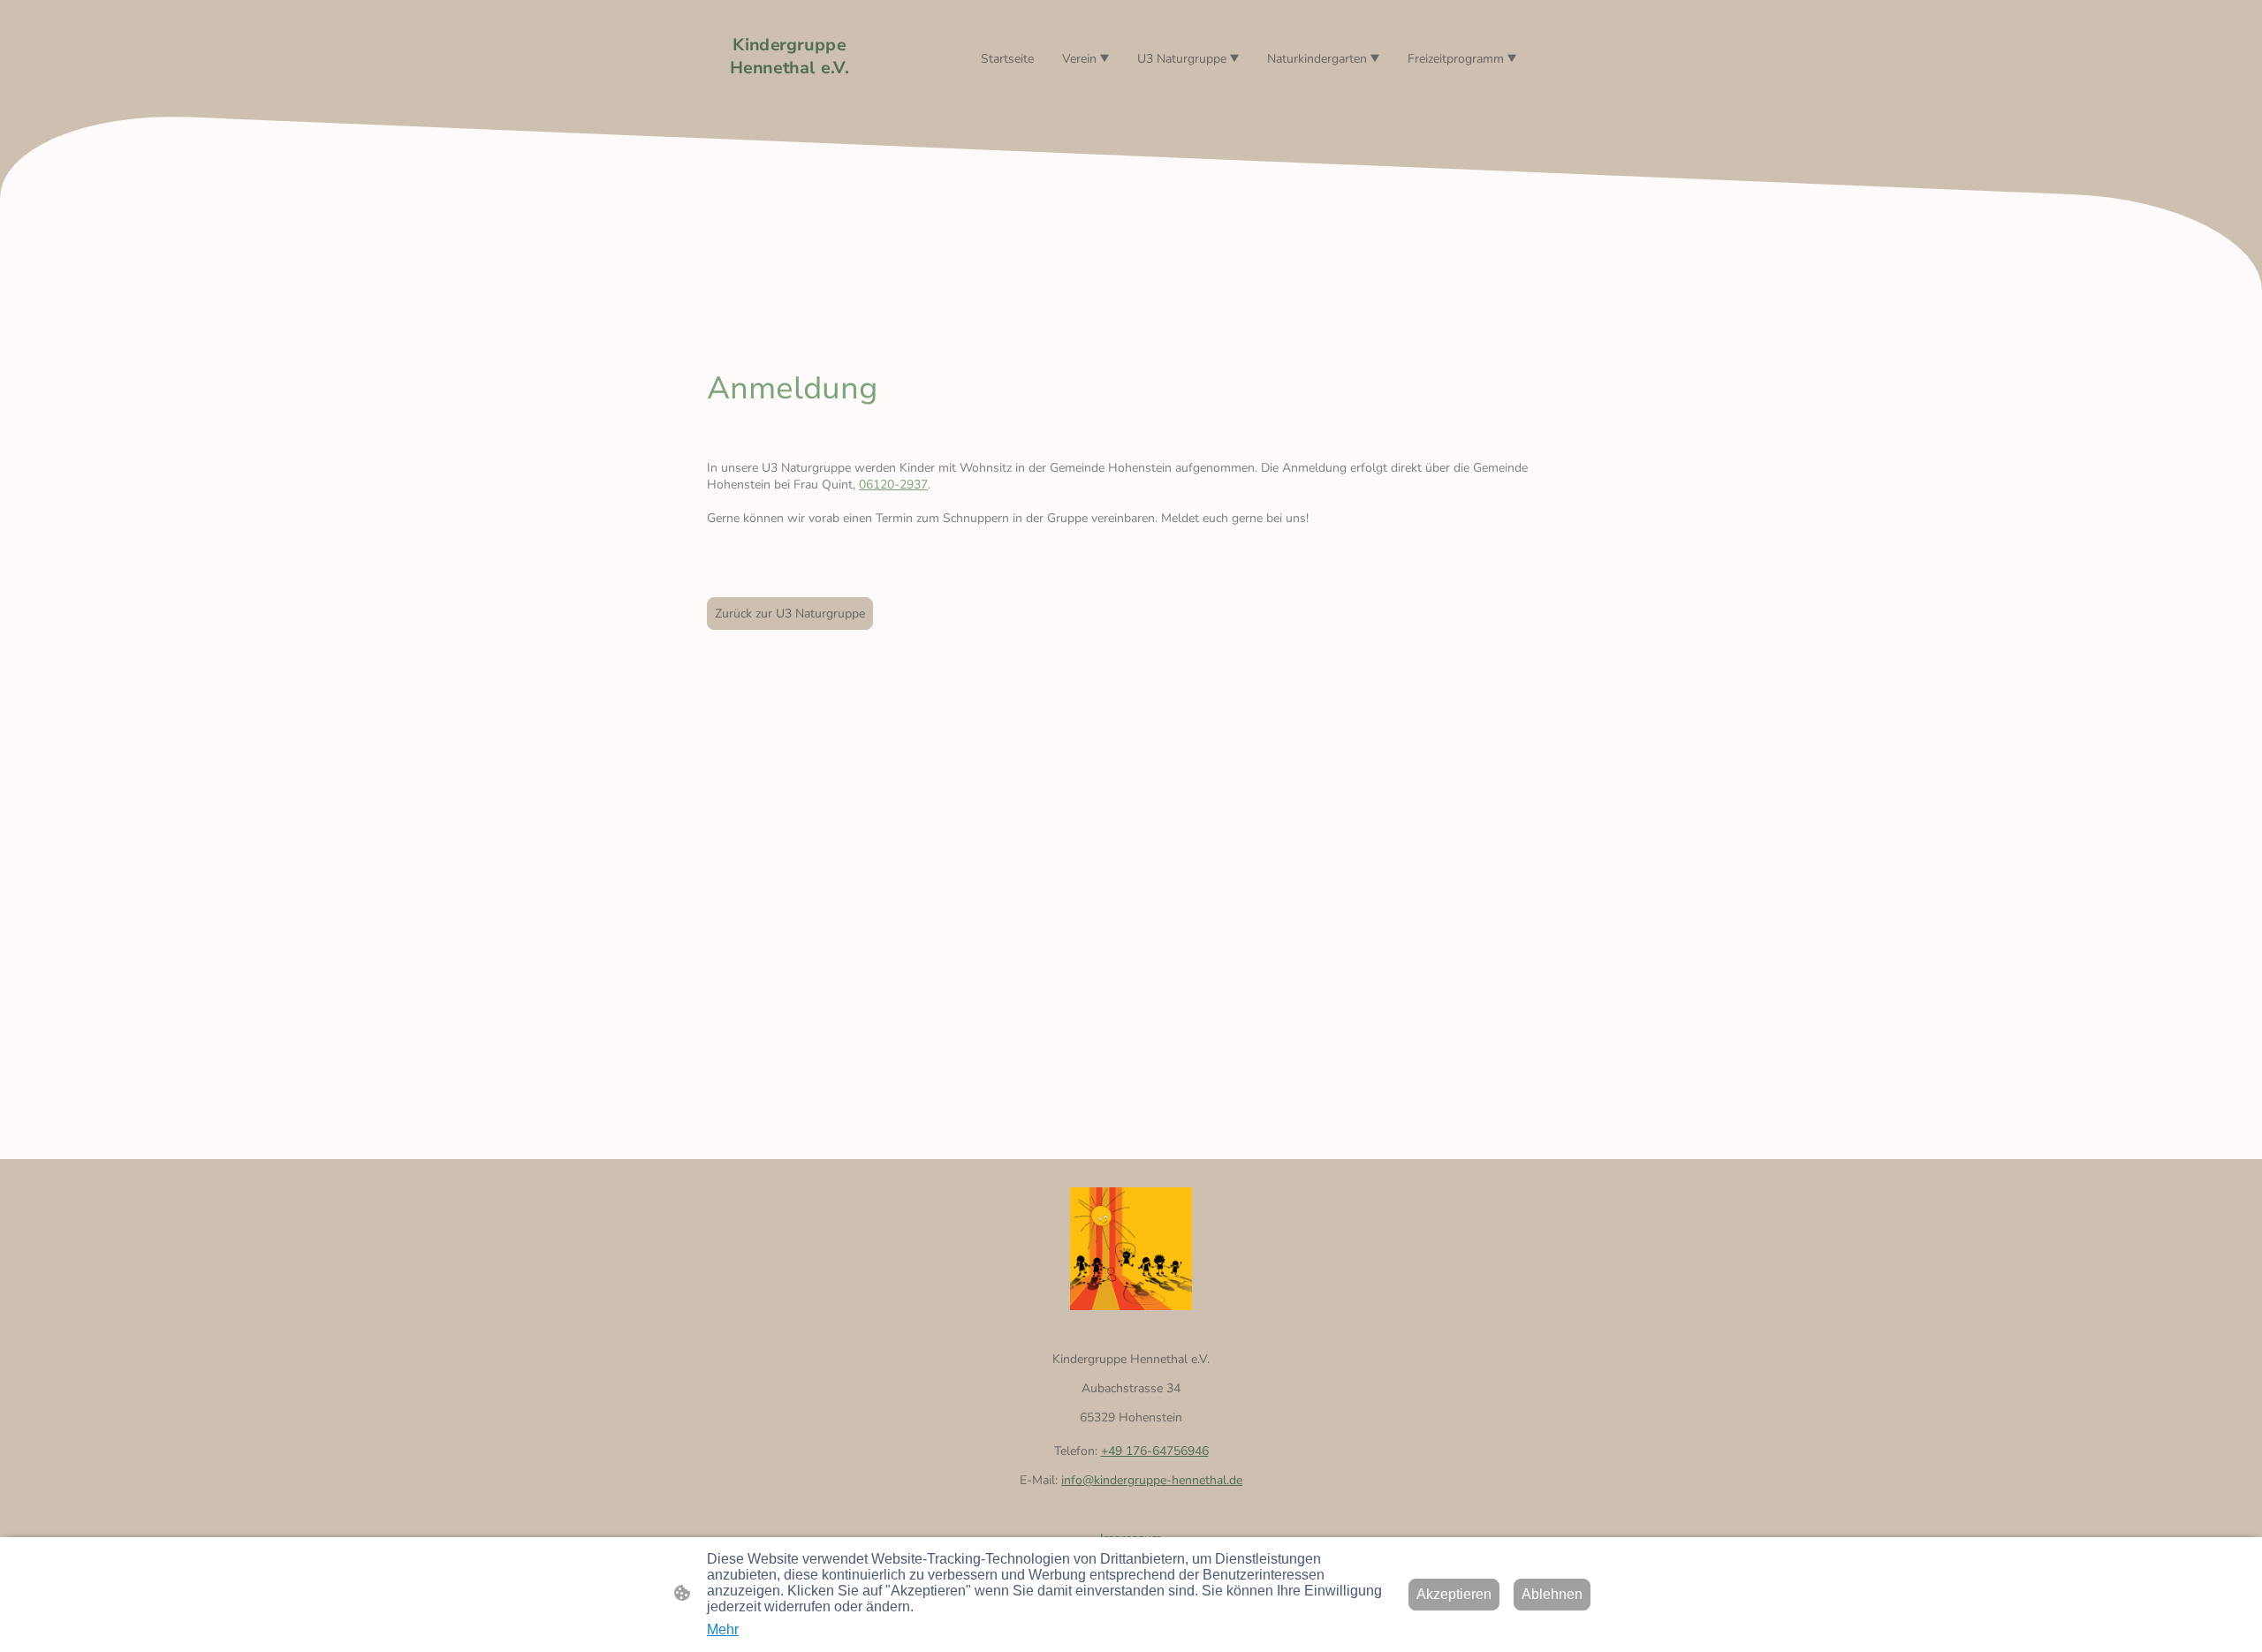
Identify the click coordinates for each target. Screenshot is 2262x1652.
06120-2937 (893, 485)
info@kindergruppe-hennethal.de (1152, 1480)
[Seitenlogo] (789, 95)
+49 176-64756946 (1155, 1451)
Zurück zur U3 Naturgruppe (790, 614)
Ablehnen (1552, 1594)
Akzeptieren (1454, 1594)
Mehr (723, 1629)
